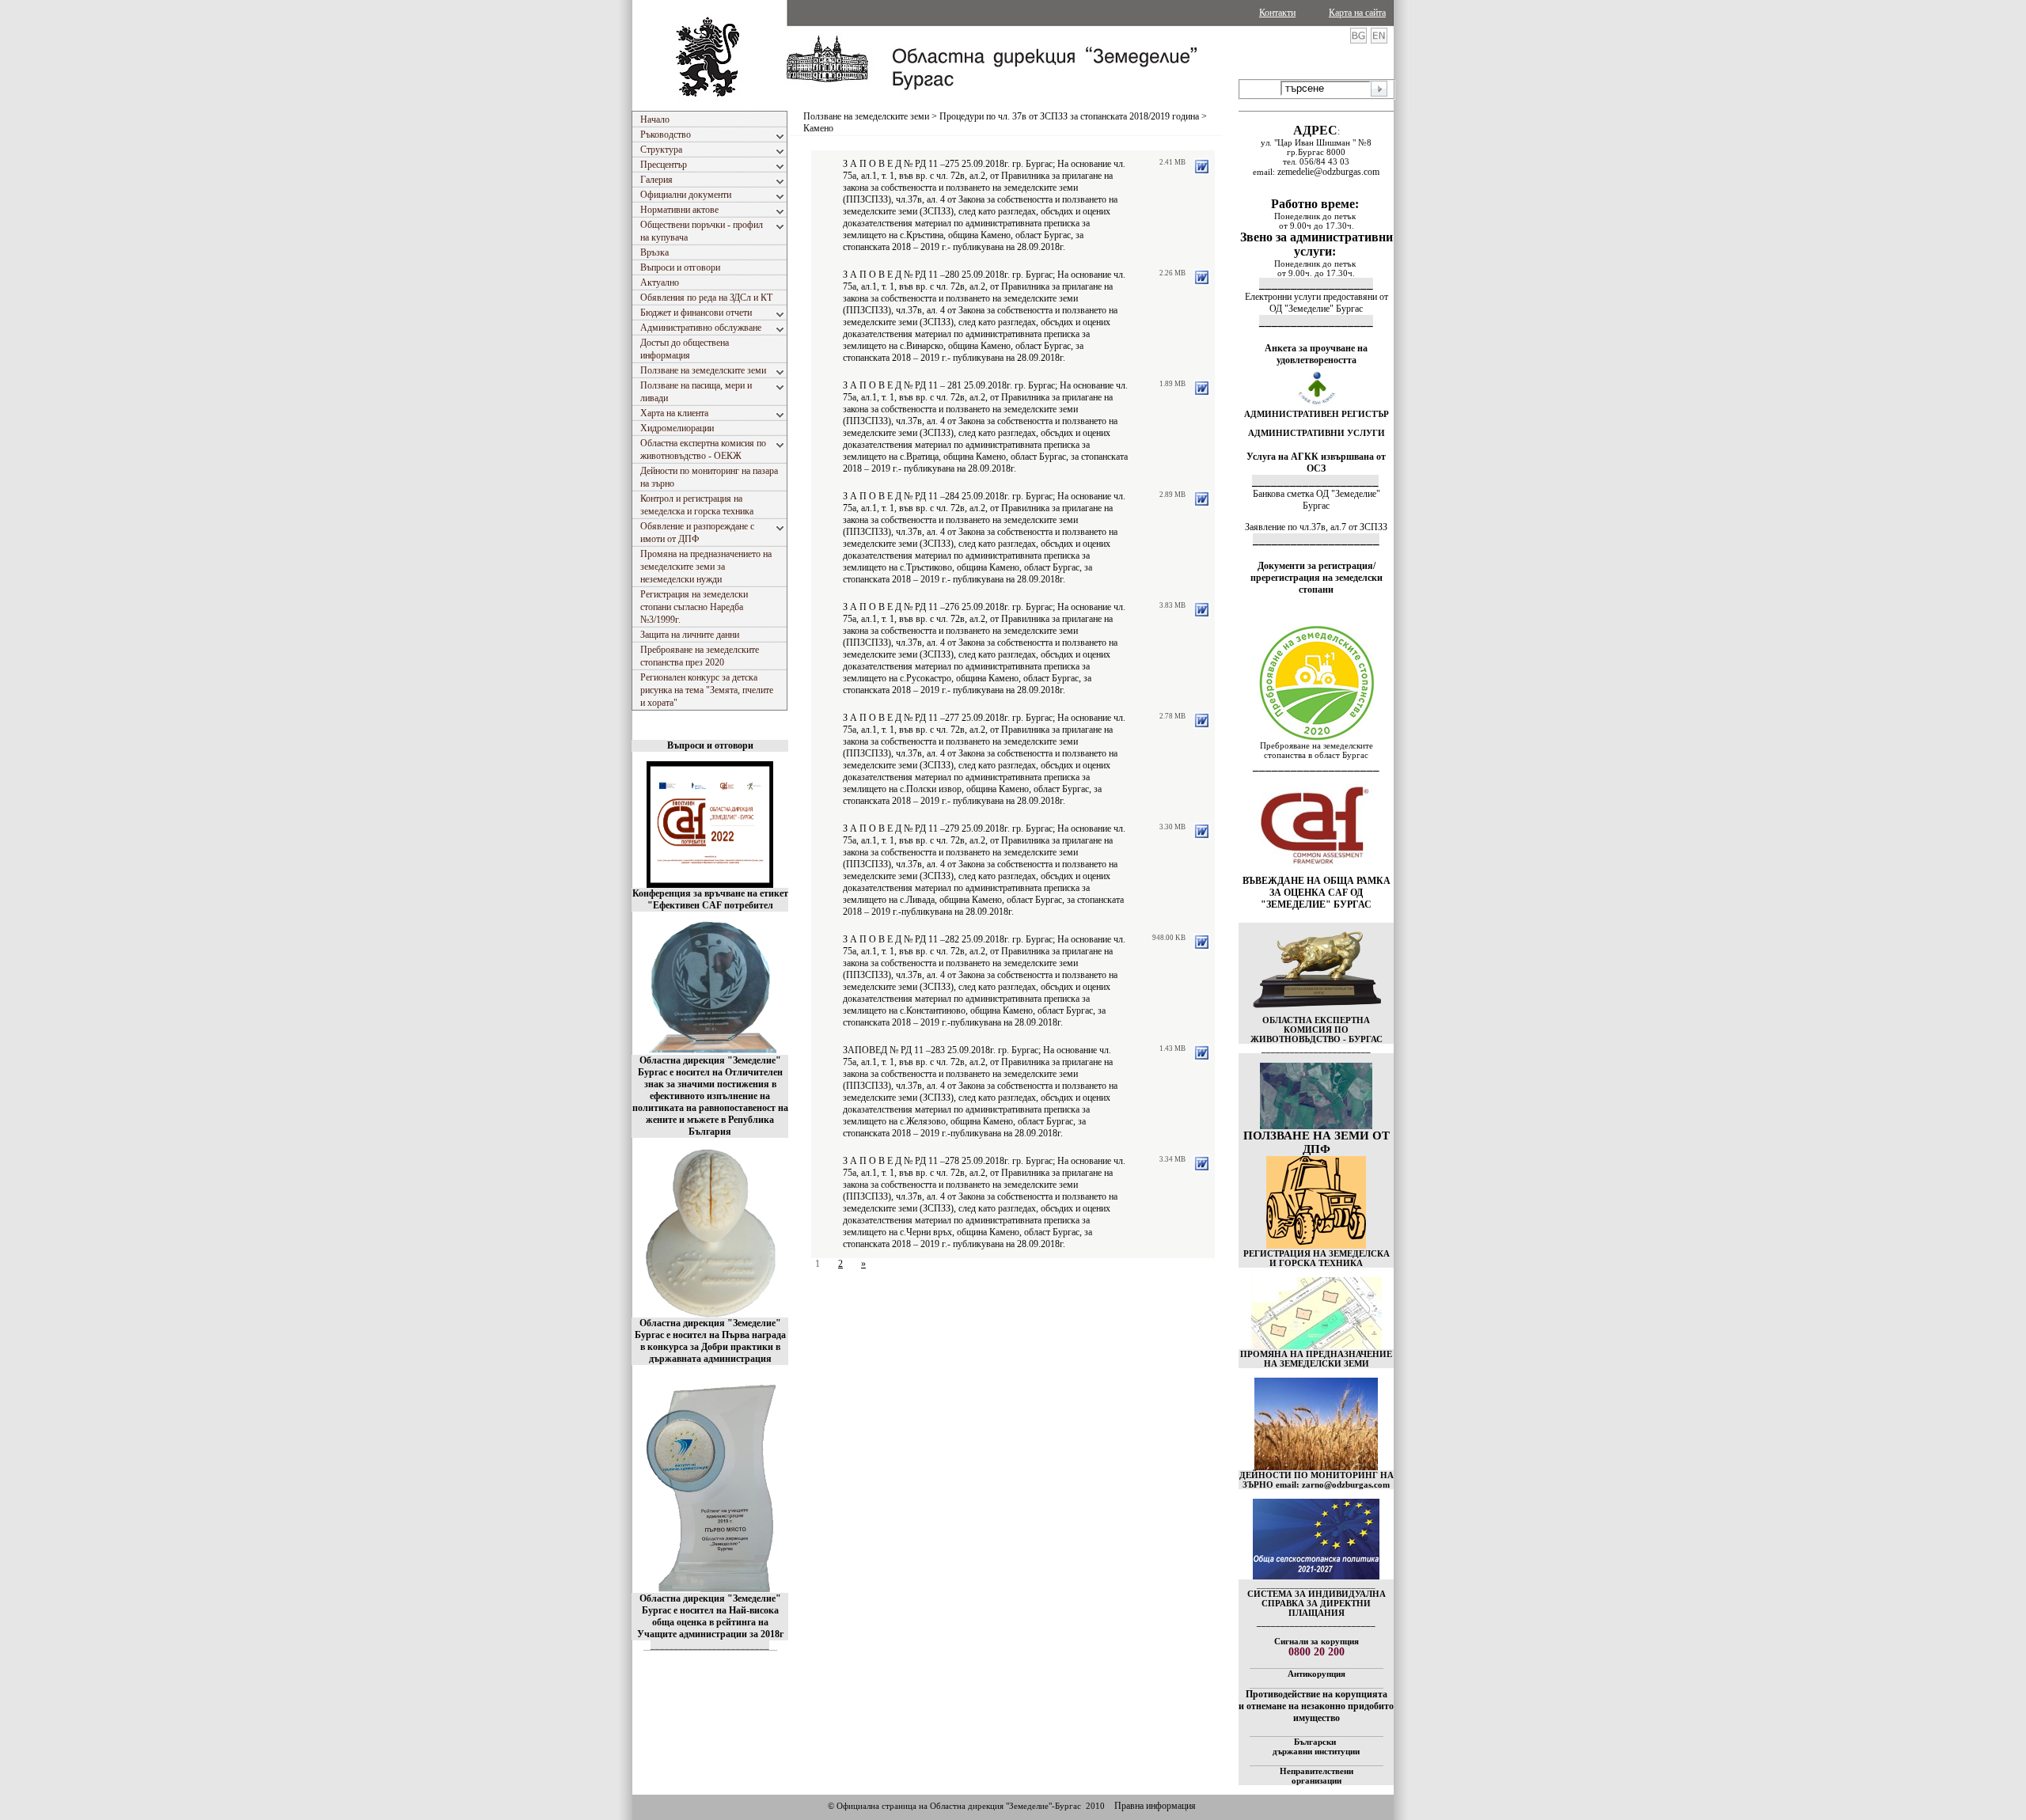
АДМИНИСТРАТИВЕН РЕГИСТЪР (1317, 414)
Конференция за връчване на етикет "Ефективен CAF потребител (710, 899)
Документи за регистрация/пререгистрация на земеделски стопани (1317, 578)
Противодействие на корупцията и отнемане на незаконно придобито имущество (1316, 1706)
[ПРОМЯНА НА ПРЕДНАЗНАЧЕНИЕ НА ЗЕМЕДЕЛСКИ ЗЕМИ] (1317, 1346)
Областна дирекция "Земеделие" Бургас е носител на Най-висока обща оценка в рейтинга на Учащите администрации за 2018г (710, 1616)
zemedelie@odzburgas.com (1328, 172)
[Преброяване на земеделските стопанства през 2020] (1316, 737)
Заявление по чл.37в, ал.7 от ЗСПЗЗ (1316, 527)
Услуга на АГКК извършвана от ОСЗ (1316, 463)
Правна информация (1155, 1806)
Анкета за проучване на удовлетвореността (1316, 354)
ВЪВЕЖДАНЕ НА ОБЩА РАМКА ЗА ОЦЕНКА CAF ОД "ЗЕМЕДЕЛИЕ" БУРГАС (1317, 893)
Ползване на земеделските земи (866, 116)
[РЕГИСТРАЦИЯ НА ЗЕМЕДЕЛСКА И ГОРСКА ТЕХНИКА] (1316, 1246)
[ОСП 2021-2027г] (1316, 1576)
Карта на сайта (1357, 13)
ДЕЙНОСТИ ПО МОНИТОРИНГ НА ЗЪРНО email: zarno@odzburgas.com (1317, 1480)
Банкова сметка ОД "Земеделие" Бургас (1317, 500)
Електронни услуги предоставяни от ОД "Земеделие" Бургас (1317, 303)
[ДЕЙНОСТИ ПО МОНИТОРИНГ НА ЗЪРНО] (1316, 1424)
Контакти (1277, 13)
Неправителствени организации (1317, 1776)
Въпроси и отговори (710, 745)
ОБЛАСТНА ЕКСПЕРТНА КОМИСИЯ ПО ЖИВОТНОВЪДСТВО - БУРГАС (1317, 1029)
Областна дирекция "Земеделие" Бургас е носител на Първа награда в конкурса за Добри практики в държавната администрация (710, 1341)
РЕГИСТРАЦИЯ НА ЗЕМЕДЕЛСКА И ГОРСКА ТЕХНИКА (1317, 1258)
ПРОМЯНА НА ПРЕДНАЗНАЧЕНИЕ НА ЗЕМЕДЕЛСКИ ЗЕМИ (1316, 1359)
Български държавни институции (1316, 1746)
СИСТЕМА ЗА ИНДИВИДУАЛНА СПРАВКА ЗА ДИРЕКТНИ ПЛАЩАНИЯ (1317, 1603)
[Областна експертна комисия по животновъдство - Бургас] (1317, 1012)
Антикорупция (1317, 1674)
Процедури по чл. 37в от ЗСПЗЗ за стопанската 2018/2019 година (1069, 116)
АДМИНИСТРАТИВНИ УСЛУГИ (1317, 433)
